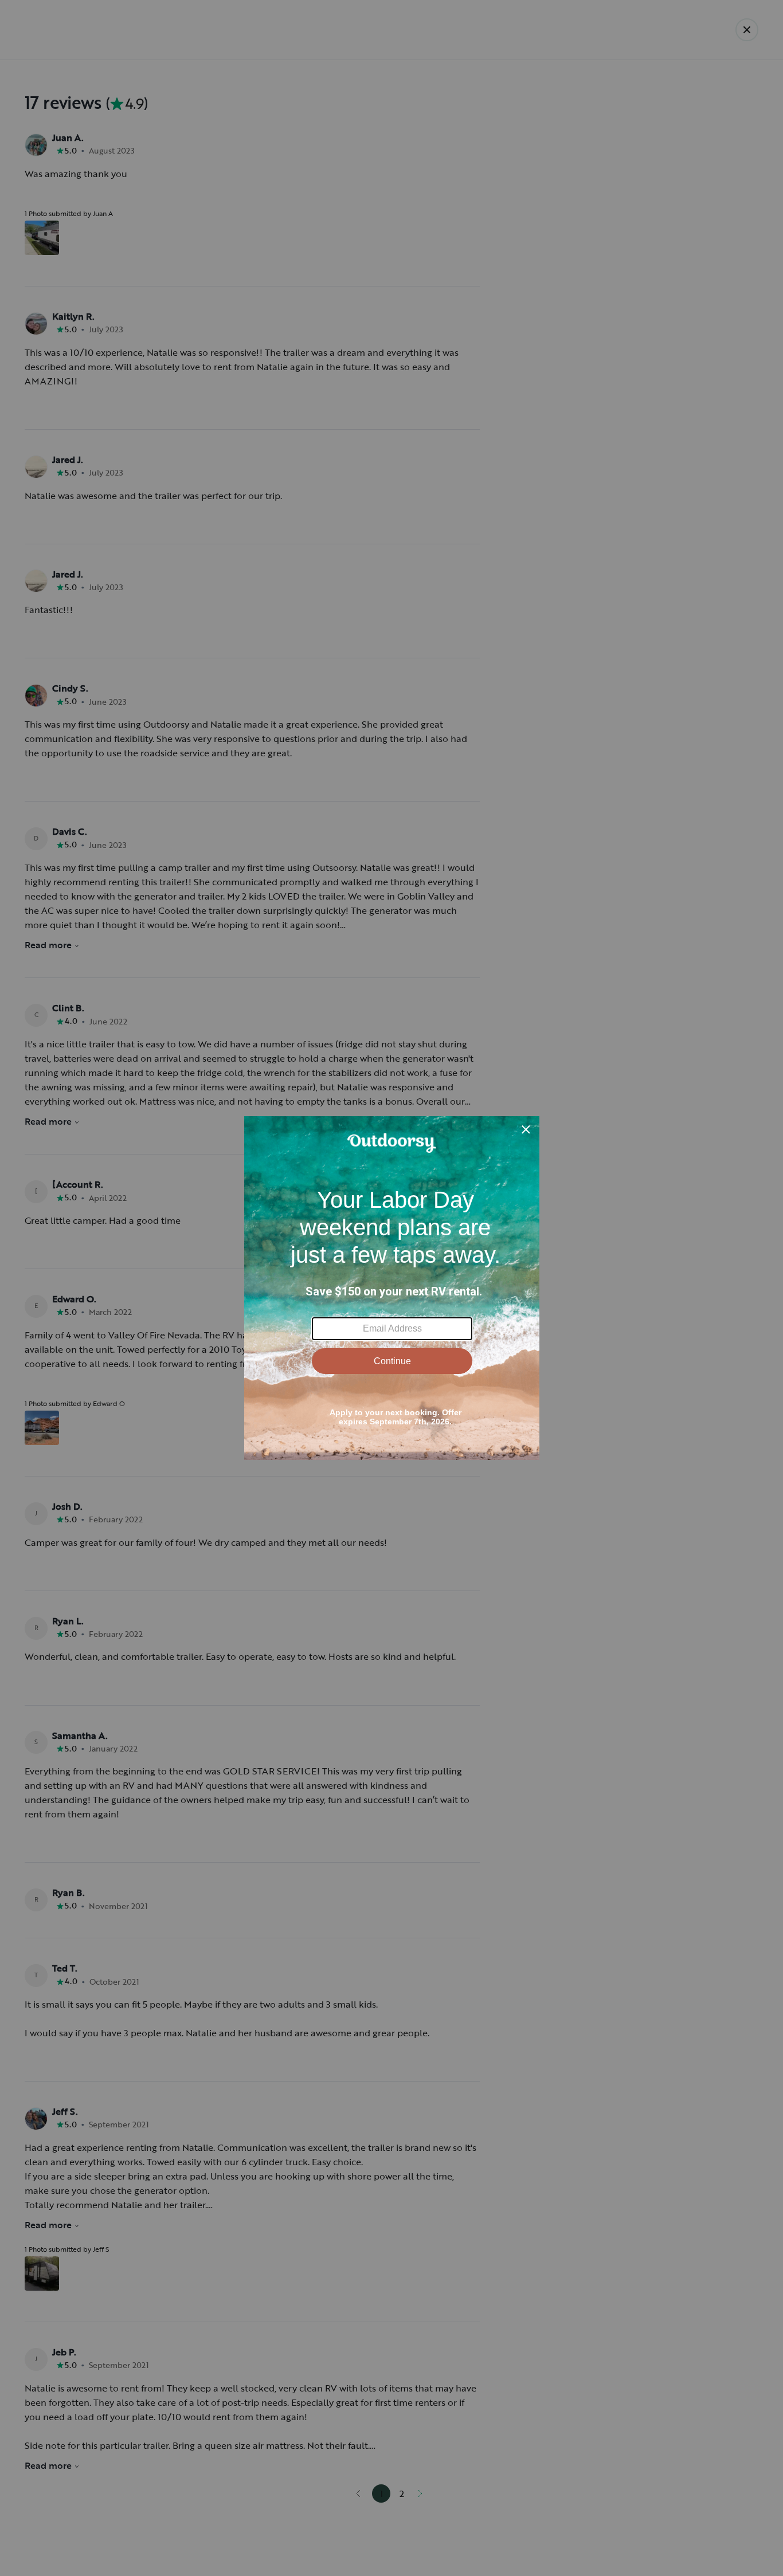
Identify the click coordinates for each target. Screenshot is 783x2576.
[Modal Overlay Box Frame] (392, 1288)
